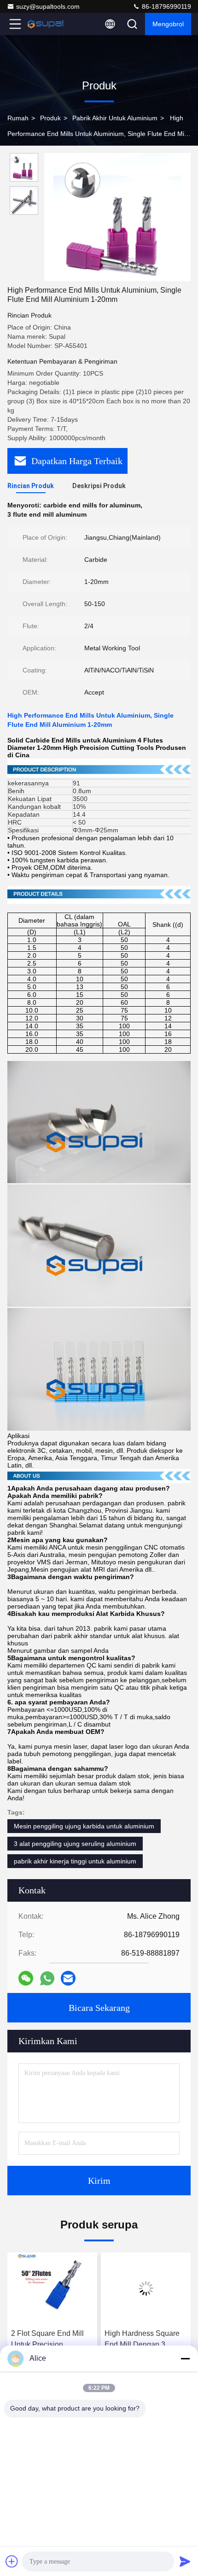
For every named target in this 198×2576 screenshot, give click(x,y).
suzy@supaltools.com (48, 6)
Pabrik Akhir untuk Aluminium (115, 118)
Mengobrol (168, 24)
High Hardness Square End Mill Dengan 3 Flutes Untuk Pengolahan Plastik (121, 2340)
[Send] (185, 2561)
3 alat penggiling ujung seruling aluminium (75, 1844)
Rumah (18, 118)
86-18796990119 (166, 6)
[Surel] (68, 1978)
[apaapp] (47, 1978)
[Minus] (185, 2358)
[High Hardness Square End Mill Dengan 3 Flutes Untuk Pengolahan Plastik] (125, 2288)
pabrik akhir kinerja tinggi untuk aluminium (75, 1861)
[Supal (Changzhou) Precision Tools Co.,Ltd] (46, 24)
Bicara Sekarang (99, 2008)
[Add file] (12, 2561)
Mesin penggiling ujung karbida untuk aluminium (84, 1826)
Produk (50, 118)
